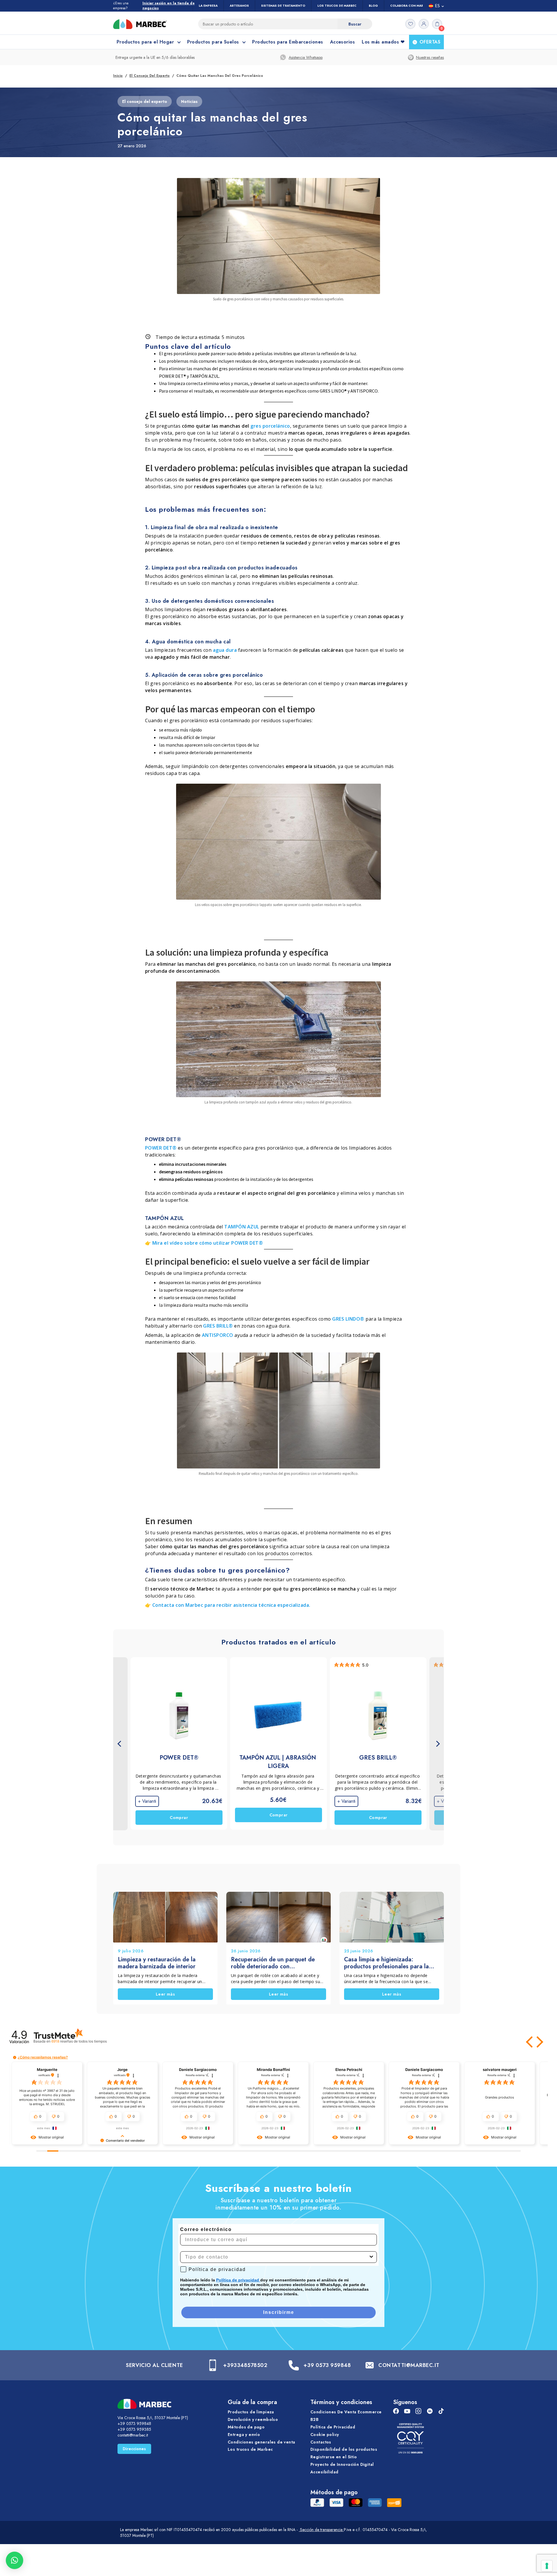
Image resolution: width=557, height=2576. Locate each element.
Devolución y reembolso (253, 2419)
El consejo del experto (150, 76)
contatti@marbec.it (133, 2435)
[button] (530, 2042)
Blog (373, 6)
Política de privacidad (238, 2280)
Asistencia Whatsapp (306, 57)
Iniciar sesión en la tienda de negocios (169, 6)
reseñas (79, 2041)
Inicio (118, 76)
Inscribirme (279, 2312)
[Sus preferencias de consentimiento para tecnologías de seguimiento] (547, 2566)
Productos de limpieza (251, 2412)
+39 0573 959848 (327, 2365)
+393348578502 (245, 2365)
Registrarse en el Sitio (334, 2457)
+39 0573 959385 (134, 2429)
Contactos (321, 2442)
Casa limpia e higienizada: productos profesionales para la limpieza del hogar (386, 1963)
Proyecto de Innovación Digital (342, 2464)
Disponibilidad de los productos (344, 2449)
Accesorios (343, 42)
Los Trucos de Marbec (337, 6)
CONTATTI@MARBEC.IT (409, 2365)
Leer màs (165, 1994)
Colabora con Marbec (410, 6)
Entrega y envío (244, 2435)
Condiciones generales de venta (262, 2442)
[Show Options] (371, 2257)
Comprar (179, 1818)
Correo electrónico (206, 2229)
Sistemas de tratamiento (283, 6)
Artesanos (239, 6)
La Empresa (208, 6)
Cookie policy (325, 2435)
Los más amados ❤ (383, 42)
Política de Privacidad (333, 2427)
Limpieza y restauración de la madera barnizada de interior (157, 1963)
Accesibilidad (324, 2472)
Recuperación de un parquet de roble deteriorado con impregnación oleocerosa (273, 1963)
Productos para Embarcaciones (287, 42)
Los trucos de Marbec (250, 2449)
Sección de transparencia (321, 2530)
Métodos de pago (246, 2427)
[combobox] (277, 2257)
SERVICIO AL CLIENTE (154, 2365)
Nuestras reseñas (430, 57)
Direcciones (134, 2449)
